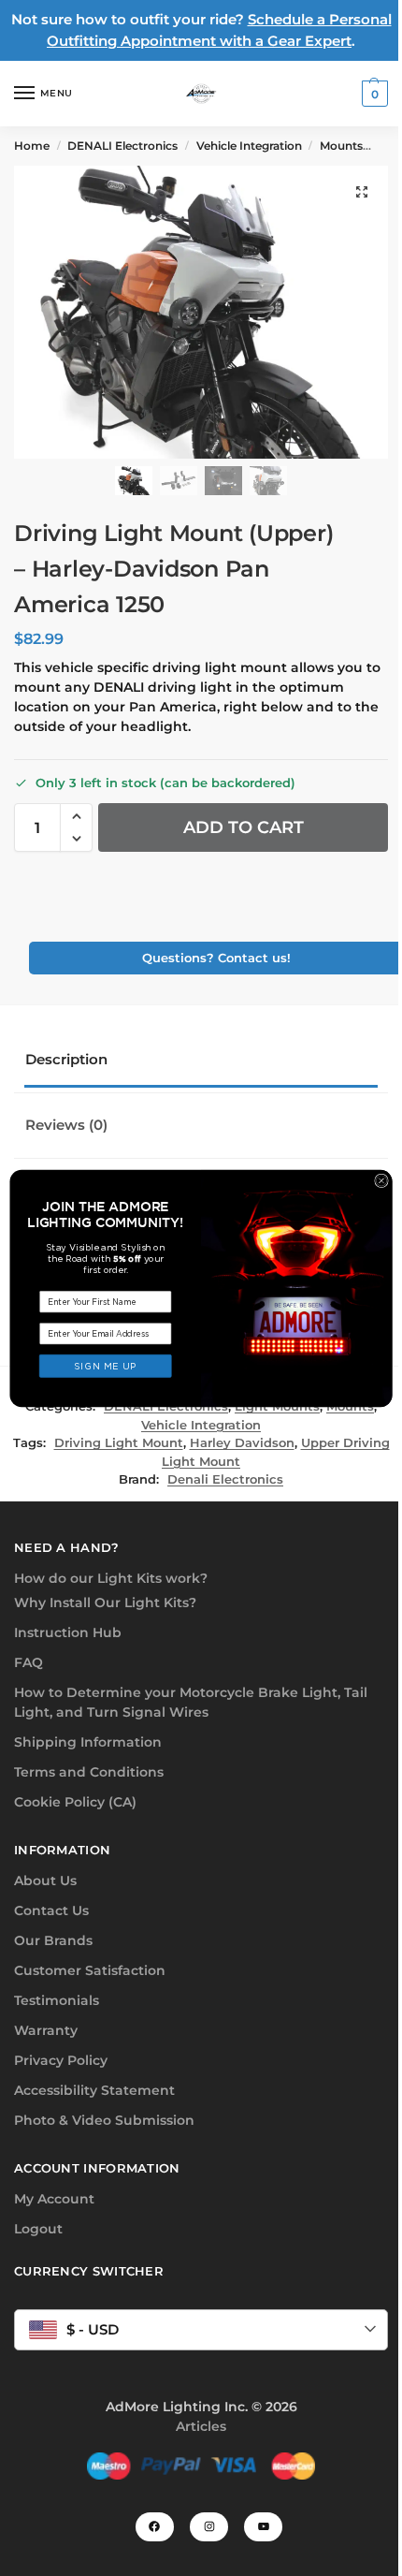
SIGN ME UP (106, 1366)
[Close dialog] (382, 1181)
